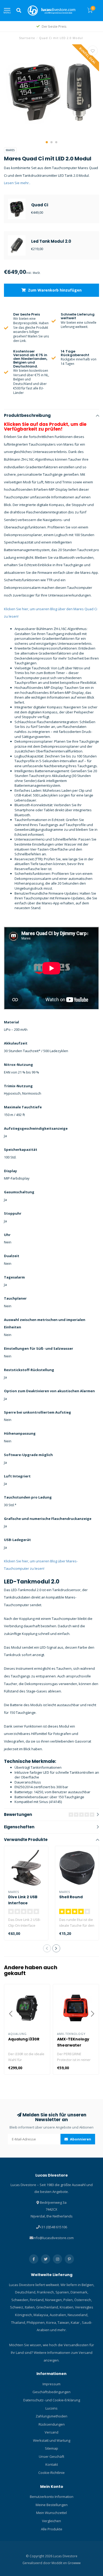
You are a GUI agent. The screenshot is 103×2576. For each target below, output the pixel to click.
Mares (10, 150)
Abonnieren (80, 2139)
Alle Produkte (52, 2529)
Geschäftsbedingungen (51, 2392)
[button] (47, 142)
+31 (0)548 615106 (53, 2227)
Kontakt (52, 2464)
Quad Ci (40, 205)
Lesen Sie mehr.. (17, 183)
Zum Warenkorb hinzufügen (54, 290)
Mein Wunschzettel (51, 2513)
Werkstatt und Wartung (52, 2440)
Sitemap (51, 2448)
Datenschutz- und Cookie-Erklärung (52, 2400)
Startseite (27, 38)
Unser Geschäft (51, 2456)
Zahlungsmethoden (51, 2416)
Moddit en (60, 2563)
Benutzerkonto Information (52, 2497)
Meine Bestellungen (52, 2505)
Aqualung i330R (24, 2039)
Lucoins (51, 2408)
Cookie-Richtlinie (51, 2473)
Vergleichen (51, 2521)
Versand (51, 2432)
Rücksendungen (52, 2424)
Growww (74, 2563)
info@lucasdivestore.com (53, 2238)
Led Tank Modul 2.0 (51, 241)
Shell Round (71, 1897)
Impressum (51, 2384)
